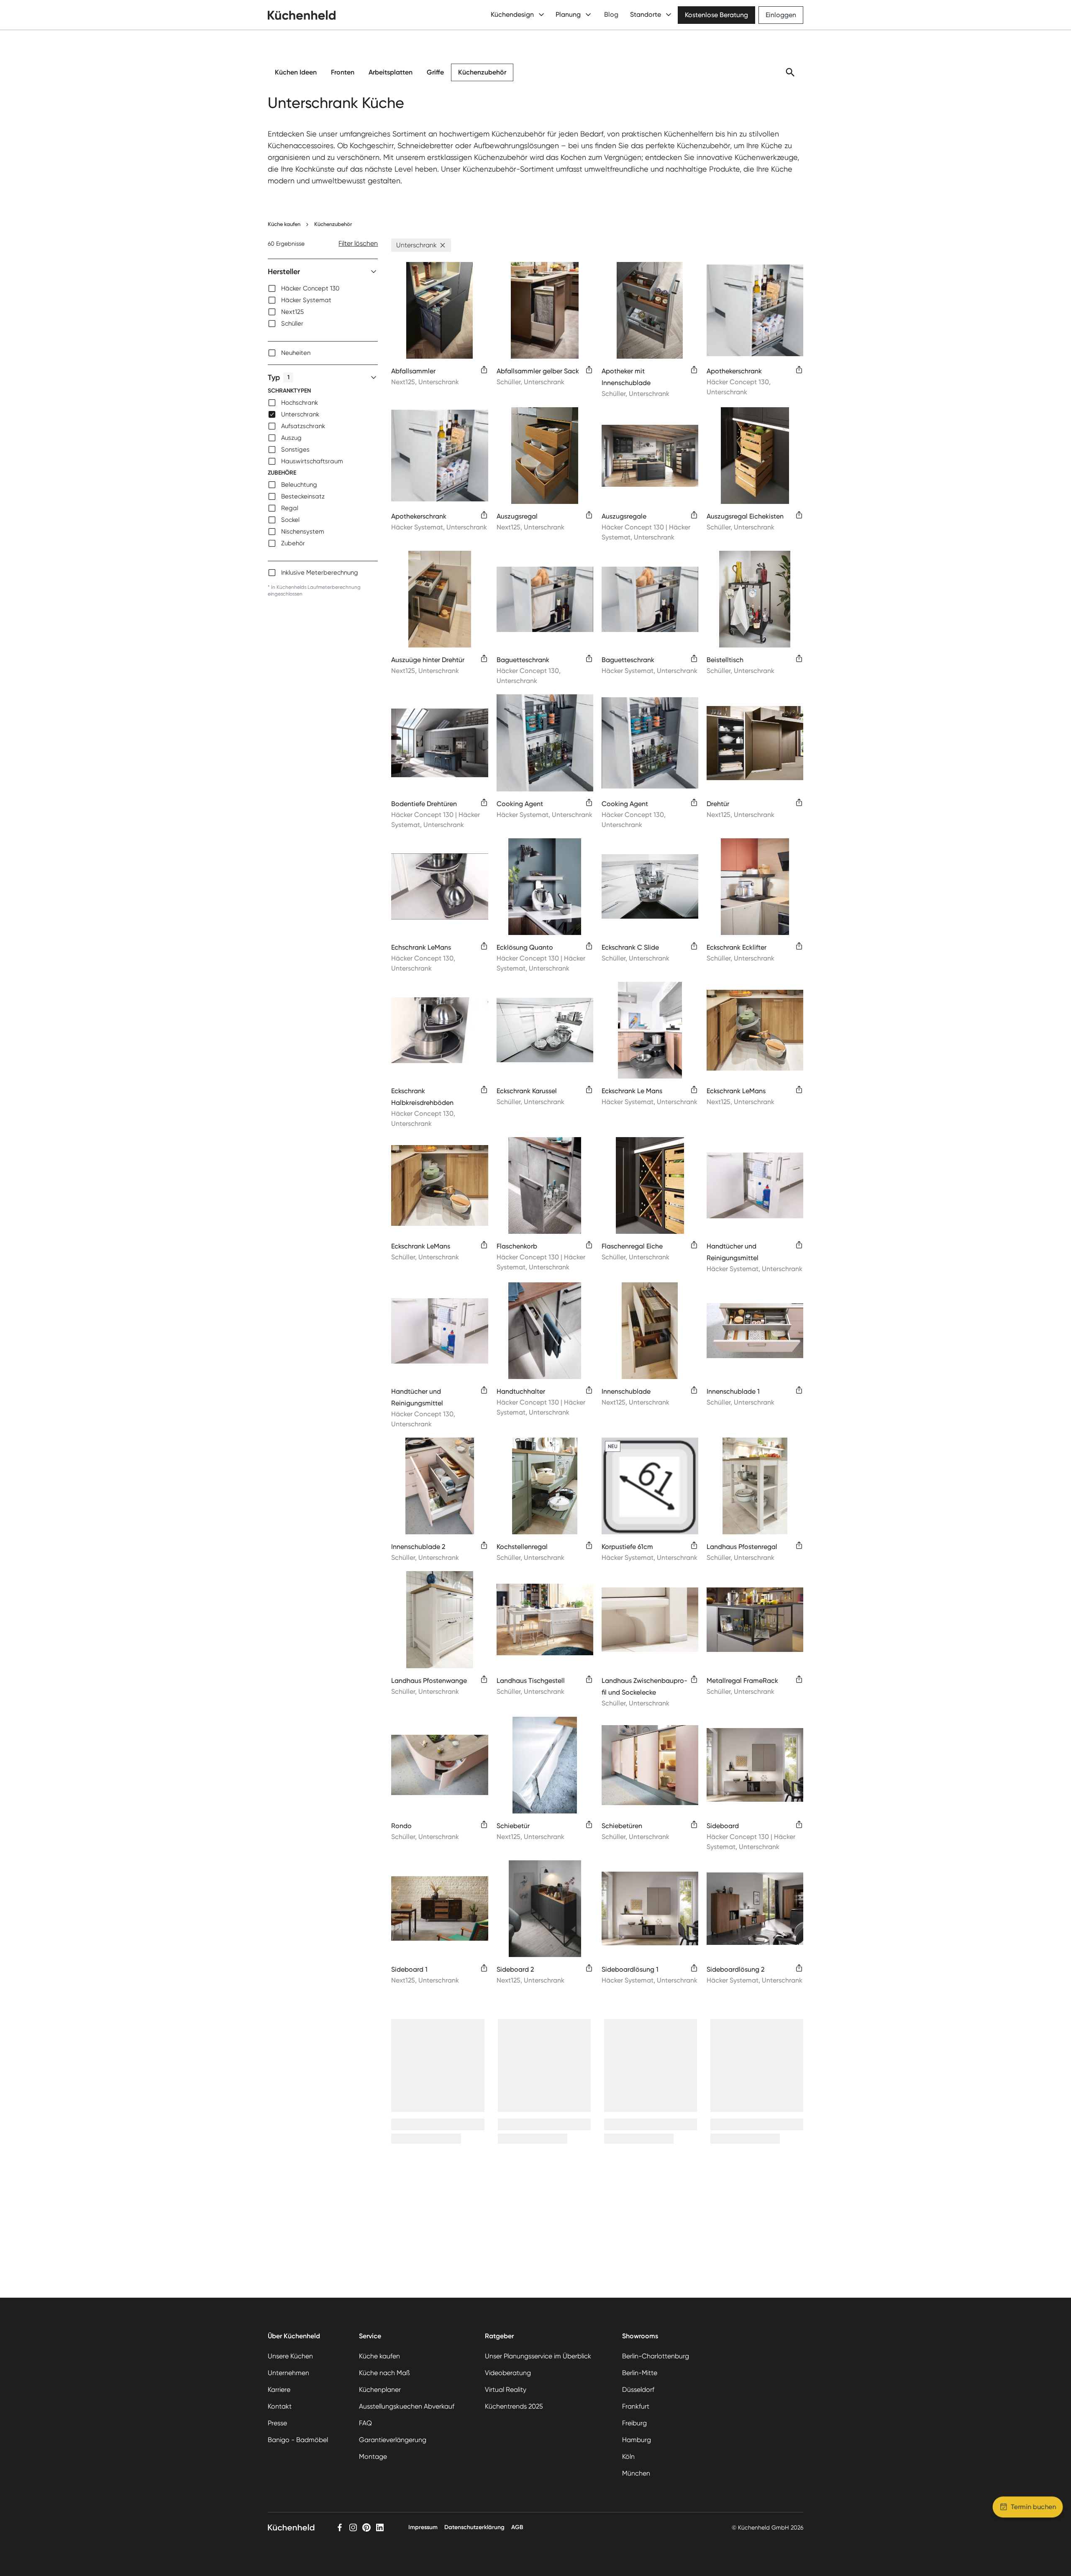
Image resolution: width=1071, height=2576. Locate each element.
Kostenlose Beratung (716, 15)
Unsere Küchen (290, 2356)
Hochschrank (300, 403)
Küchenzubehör (482, 72)
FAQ (365, 2423)
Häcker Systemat (306, 300)
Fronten (343, 72)
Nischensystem (303, 532)
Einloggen (781, 15)
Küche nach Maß (384, 2373)
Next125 (292, 312)
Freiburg (634, 2423)
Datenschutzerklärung (474, 2527)
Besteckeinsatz (303, 496)
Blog (611, 14)
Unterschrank (300, 414)
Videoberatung (508, 2373)
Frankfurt (636, 2406)
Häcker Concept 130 (310, 288)
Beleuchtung (299, 485)
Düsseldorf (638, 2390)
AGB (517, 2527)
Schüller (292, 324)
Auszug (291, 438)
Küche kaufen (284, 224)
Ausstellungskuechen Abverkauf (407, 2406)
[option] (323, 288)
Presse (277, 2423)
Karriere (279, 2390)
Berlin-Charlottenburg (656, 2356)
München (636, 2473)
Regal (290, 508)
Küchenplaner (380, 2390)
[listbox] (323, 306)
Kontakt (280, 2406)
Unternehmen (288, 2373)
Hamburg (637, 2440)
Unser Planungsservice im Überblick (538, 2356)
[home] (302, 15)
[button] (443, 245)
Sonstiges (295, 449)
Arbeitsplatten (391, 72)
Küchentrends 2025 (514, 2406)
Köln (628, 2457)
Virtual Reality (506, 2390)
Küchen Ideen (296, 72)
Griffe (435, 72)
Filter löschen (358, 243)
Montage (373, 2457)
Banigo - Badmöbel (298, 2440)
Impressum (423, 2527)
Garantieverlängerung (393, 2440)
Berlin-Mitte (640, 2373)
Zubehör (293, 543)
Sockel (290, 520)
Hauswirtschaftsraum (312, 461)
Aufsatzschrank (303, 426)
